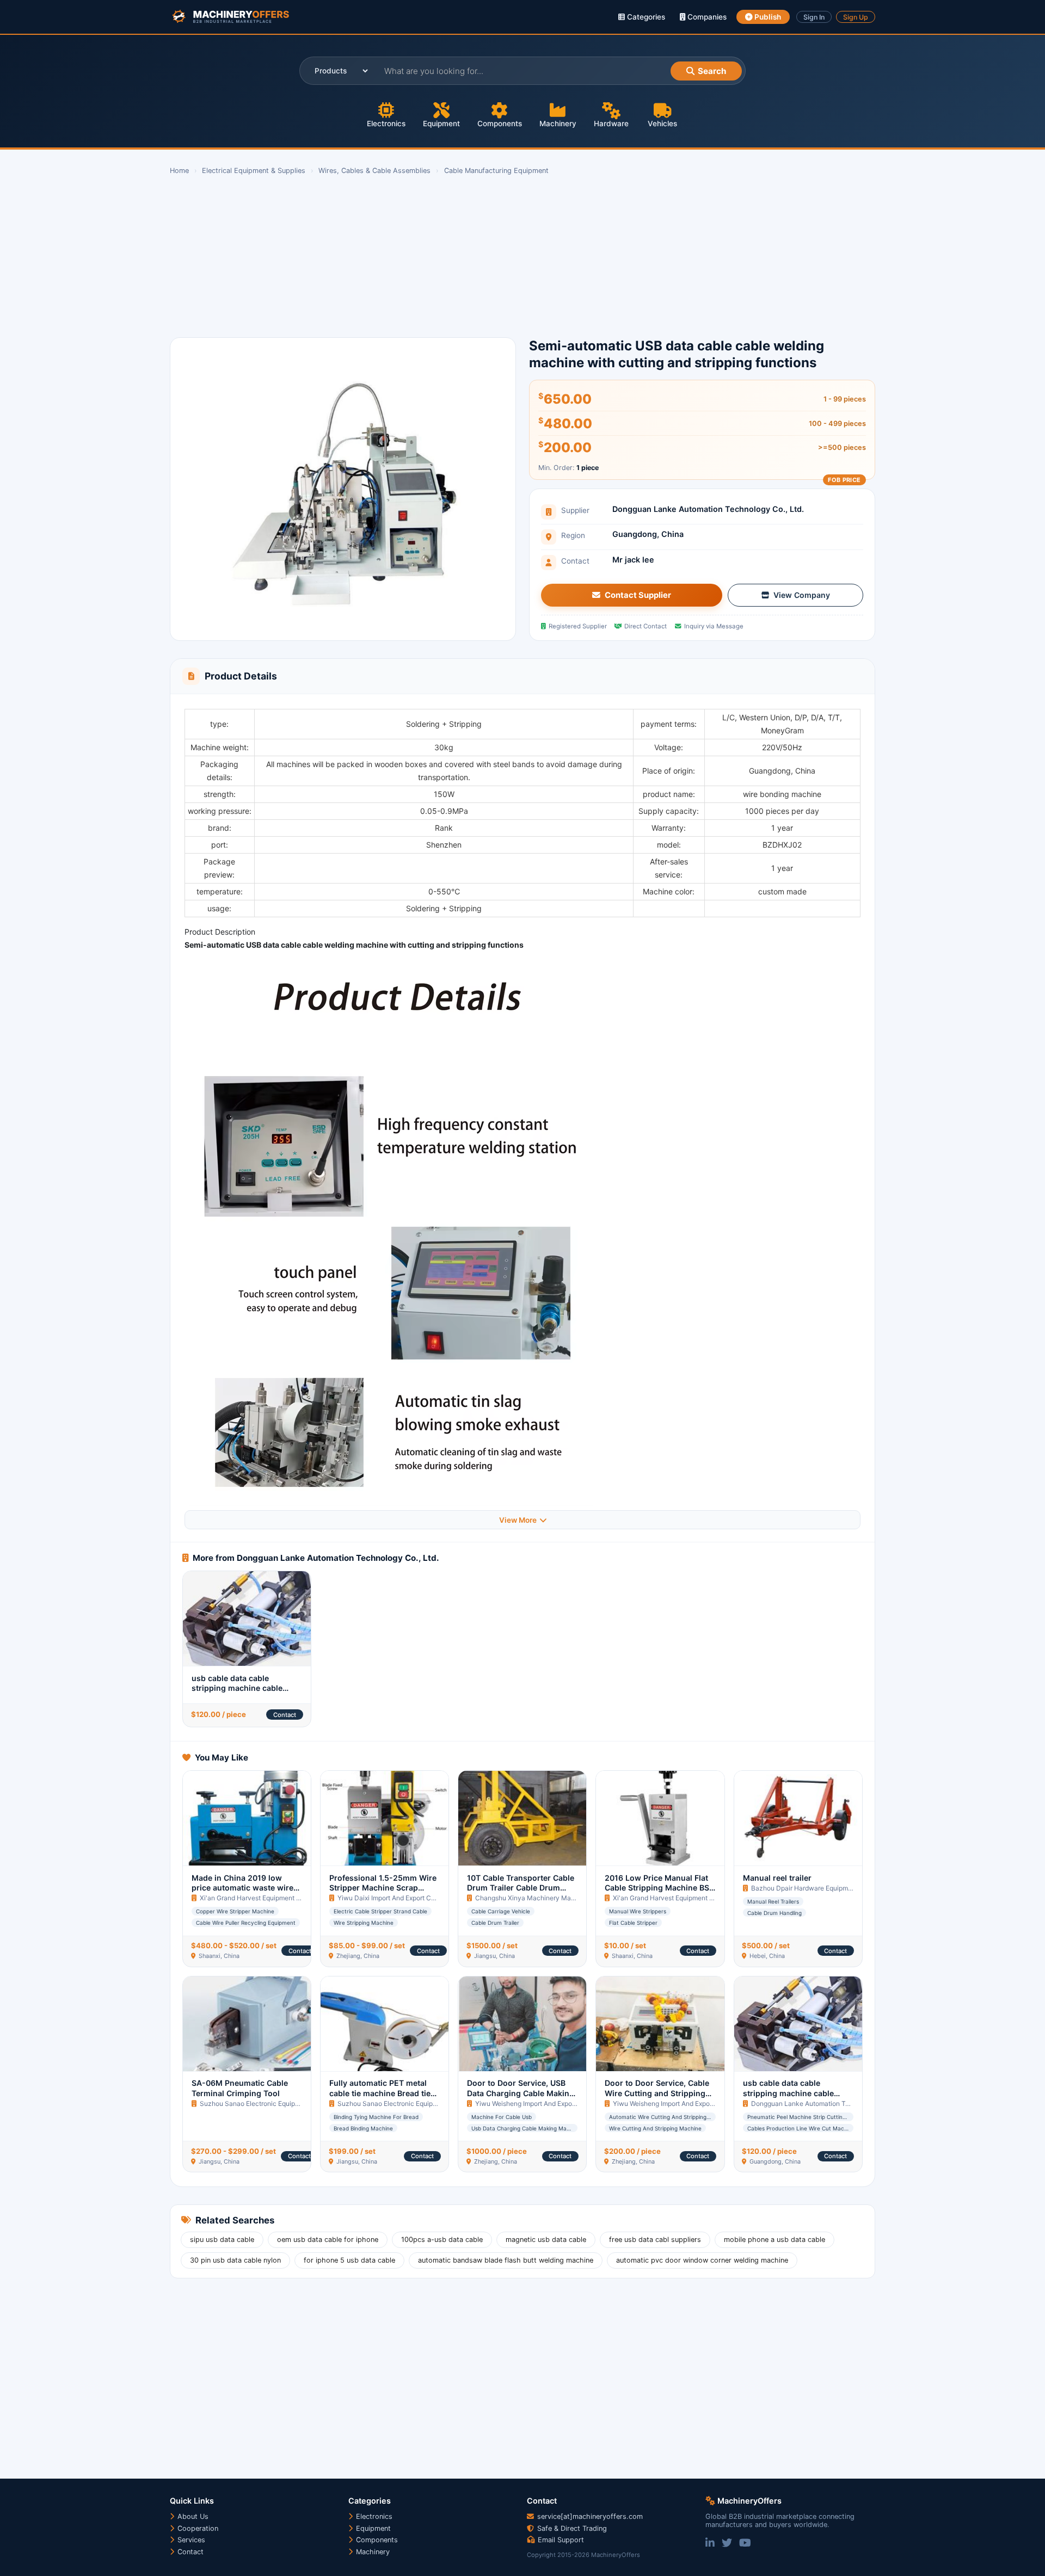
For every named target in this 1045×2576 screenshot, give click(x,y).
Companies (706, 17)
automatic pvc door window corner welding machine (702, 2260)
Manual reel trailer (777, 1878)
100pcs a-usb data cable (442, 2240)
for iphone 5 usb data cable (349, 2260)
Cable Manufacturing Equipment (496, 171)
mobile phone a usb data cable (774, 2240)
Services (190, 2540)
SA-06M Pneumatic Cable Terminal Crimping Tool (240, 2088)
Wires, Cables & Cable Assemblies (374, 171)
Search (712, 71)
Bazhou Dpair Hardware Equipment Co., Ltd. (818, 1888)
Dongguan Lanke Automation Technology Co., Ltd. (708, 509)
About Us (192, 2516)
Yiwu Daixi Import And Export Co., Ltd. (394, 1898)
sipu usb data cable (222, 2240)
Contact (285, 1715)
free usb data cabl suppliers (655, 2240)
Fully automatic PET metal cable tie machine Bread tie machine (380, 2093)
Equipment (441, 123)
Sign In (814, 17)
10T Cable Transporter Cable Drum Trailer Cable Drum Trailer (521, 1888)
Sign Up (856, 17)
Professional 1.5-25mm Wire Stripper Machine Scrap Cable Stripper (383, 1888)
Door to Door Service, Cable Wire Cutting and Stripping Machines (657, 2093)
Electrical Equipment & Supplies (254, 171)
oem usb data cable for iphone (328, 2240)
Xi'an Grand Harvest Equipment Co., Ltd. (260, 1898)
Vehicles (662, 123)
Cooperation (197, 2528)
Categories (645, 17)
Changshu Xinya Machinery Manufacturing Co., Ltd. (554, 1898)
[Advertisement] (496, 257)
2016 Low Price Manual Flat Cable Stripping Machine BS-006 (659, 1888)
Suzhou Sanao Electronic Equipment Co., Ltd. (268, 2104)
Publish (767, 17)
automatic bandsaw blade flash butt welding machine (506, 2260)
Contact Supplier (638, 595)
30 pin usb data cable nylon (235, 2260)
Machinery (558, 123)
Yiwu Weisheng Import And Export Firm (533, 2104)
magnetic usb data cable (546, 2240)
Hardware (611, 123)
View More (518, 1520)
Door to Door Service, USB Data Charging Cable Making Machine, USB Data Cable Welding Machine (521, 2098)
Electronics (386, 123)
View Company (802, 595)
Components (500, 123)
